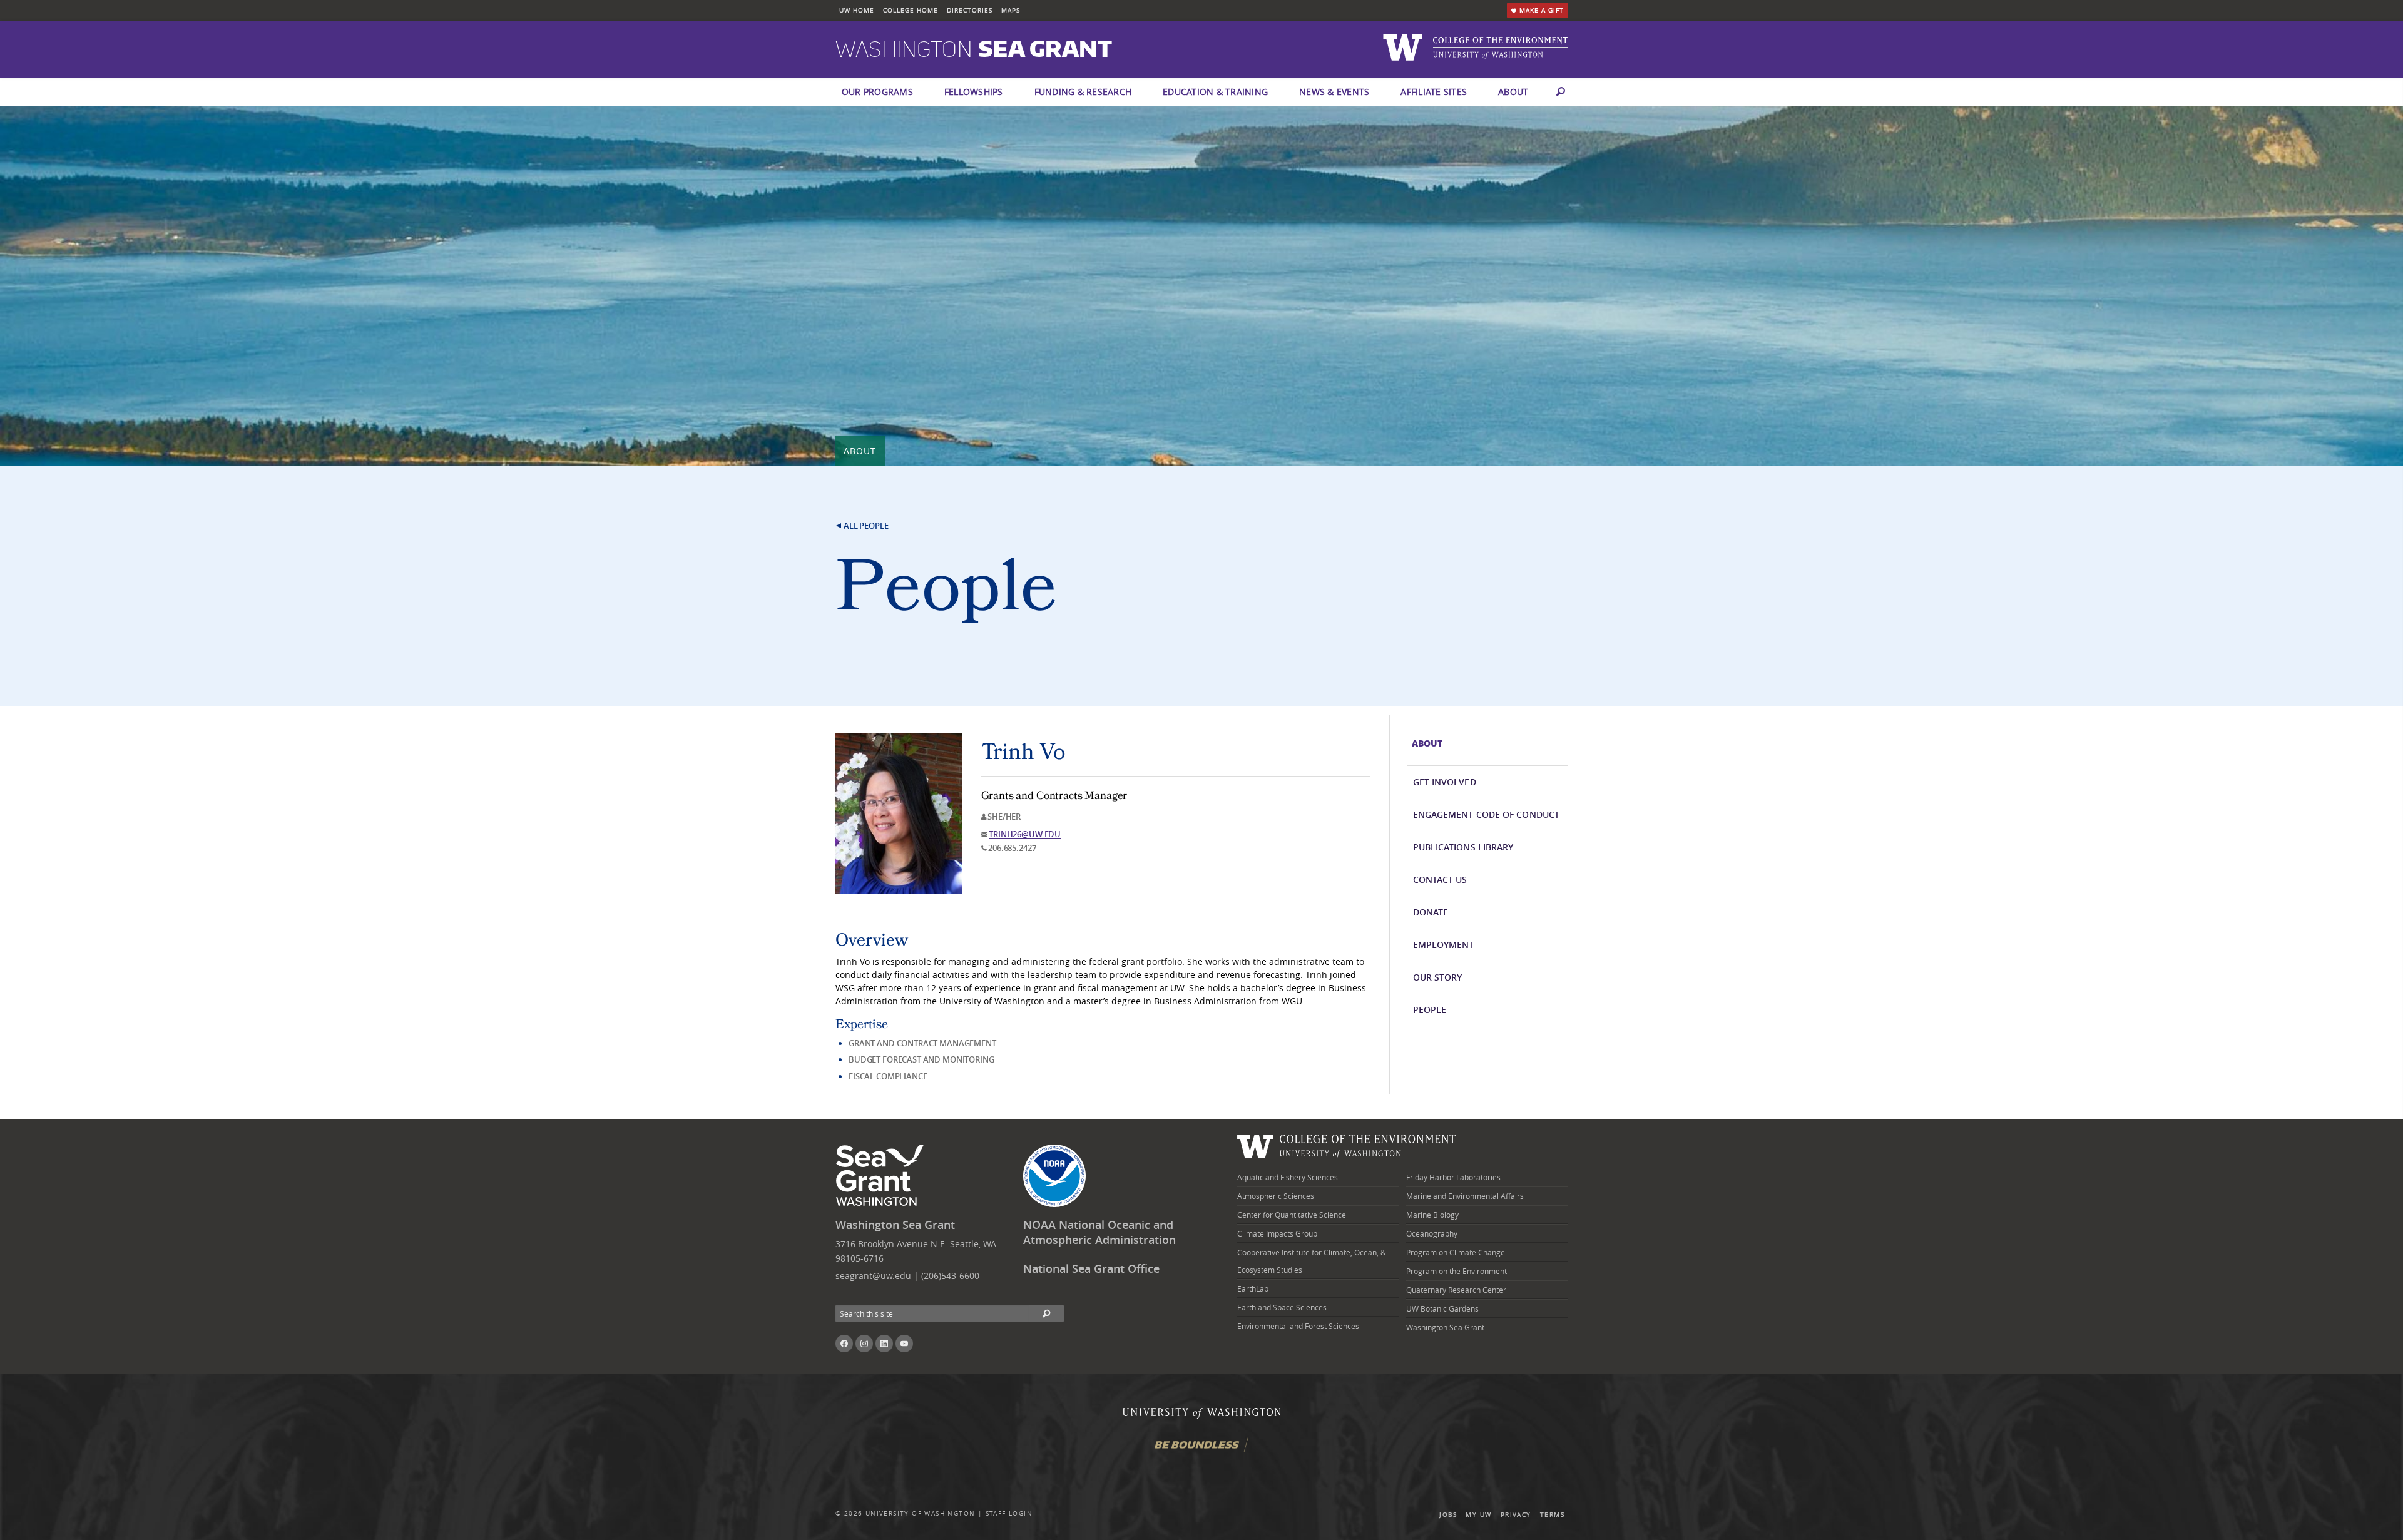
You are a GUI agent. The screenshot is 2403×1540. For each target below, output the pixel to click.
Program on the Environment (1457, 1271)
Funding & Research (1083, 92)
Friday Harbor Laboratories (1453, 1177)
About (1513, 92)
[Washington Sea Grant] (882, 1176)
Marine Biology (1432, 1215)
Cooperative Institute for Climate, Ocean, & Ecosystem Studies (1312, 1261)
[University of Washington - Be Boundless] (1201, 1450)
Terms (1552, 1515)
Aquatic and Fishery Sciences (1288, 1177)
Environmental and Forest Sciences (1298, 1326)
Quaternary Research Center (1456, 1290)
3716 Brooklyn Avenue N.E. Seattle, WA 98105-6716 (916, 1251)
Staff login (1009, 1513)
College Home (911, 10)
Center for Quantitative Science (1292, 1215)
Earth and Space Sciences (1282, 1307)
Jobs (1448, 1515)
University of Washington (921, 1513)
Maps (1011, 10)
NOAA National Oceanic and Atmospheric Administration (1099, 1233)
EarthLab (1253, 1288)
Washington (974, 50)
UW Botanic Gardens (1442, 1308)
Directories (970, 10)
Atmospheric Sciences (1276, 1196)
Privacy (1516, 1515)
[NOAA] (1054, 1176)
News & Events (1334, 92)
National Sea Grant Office (1091, 1269)
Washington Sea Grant (895, 1225)
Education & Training (1215, 92)
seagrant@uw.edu (873, 1276)
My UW (1478, 1515)
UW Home (857, 10)
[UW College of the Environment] (1347, 1145)
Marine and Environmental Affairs (1465, 1196)
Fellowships (974, 92)
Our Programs (877, 92)
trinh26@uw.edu (1025, 834)
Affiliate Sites (1434, 92)
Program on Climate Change (1456, 1252)
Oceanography (1432, 1233)
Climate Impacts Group (1277, 1233)
